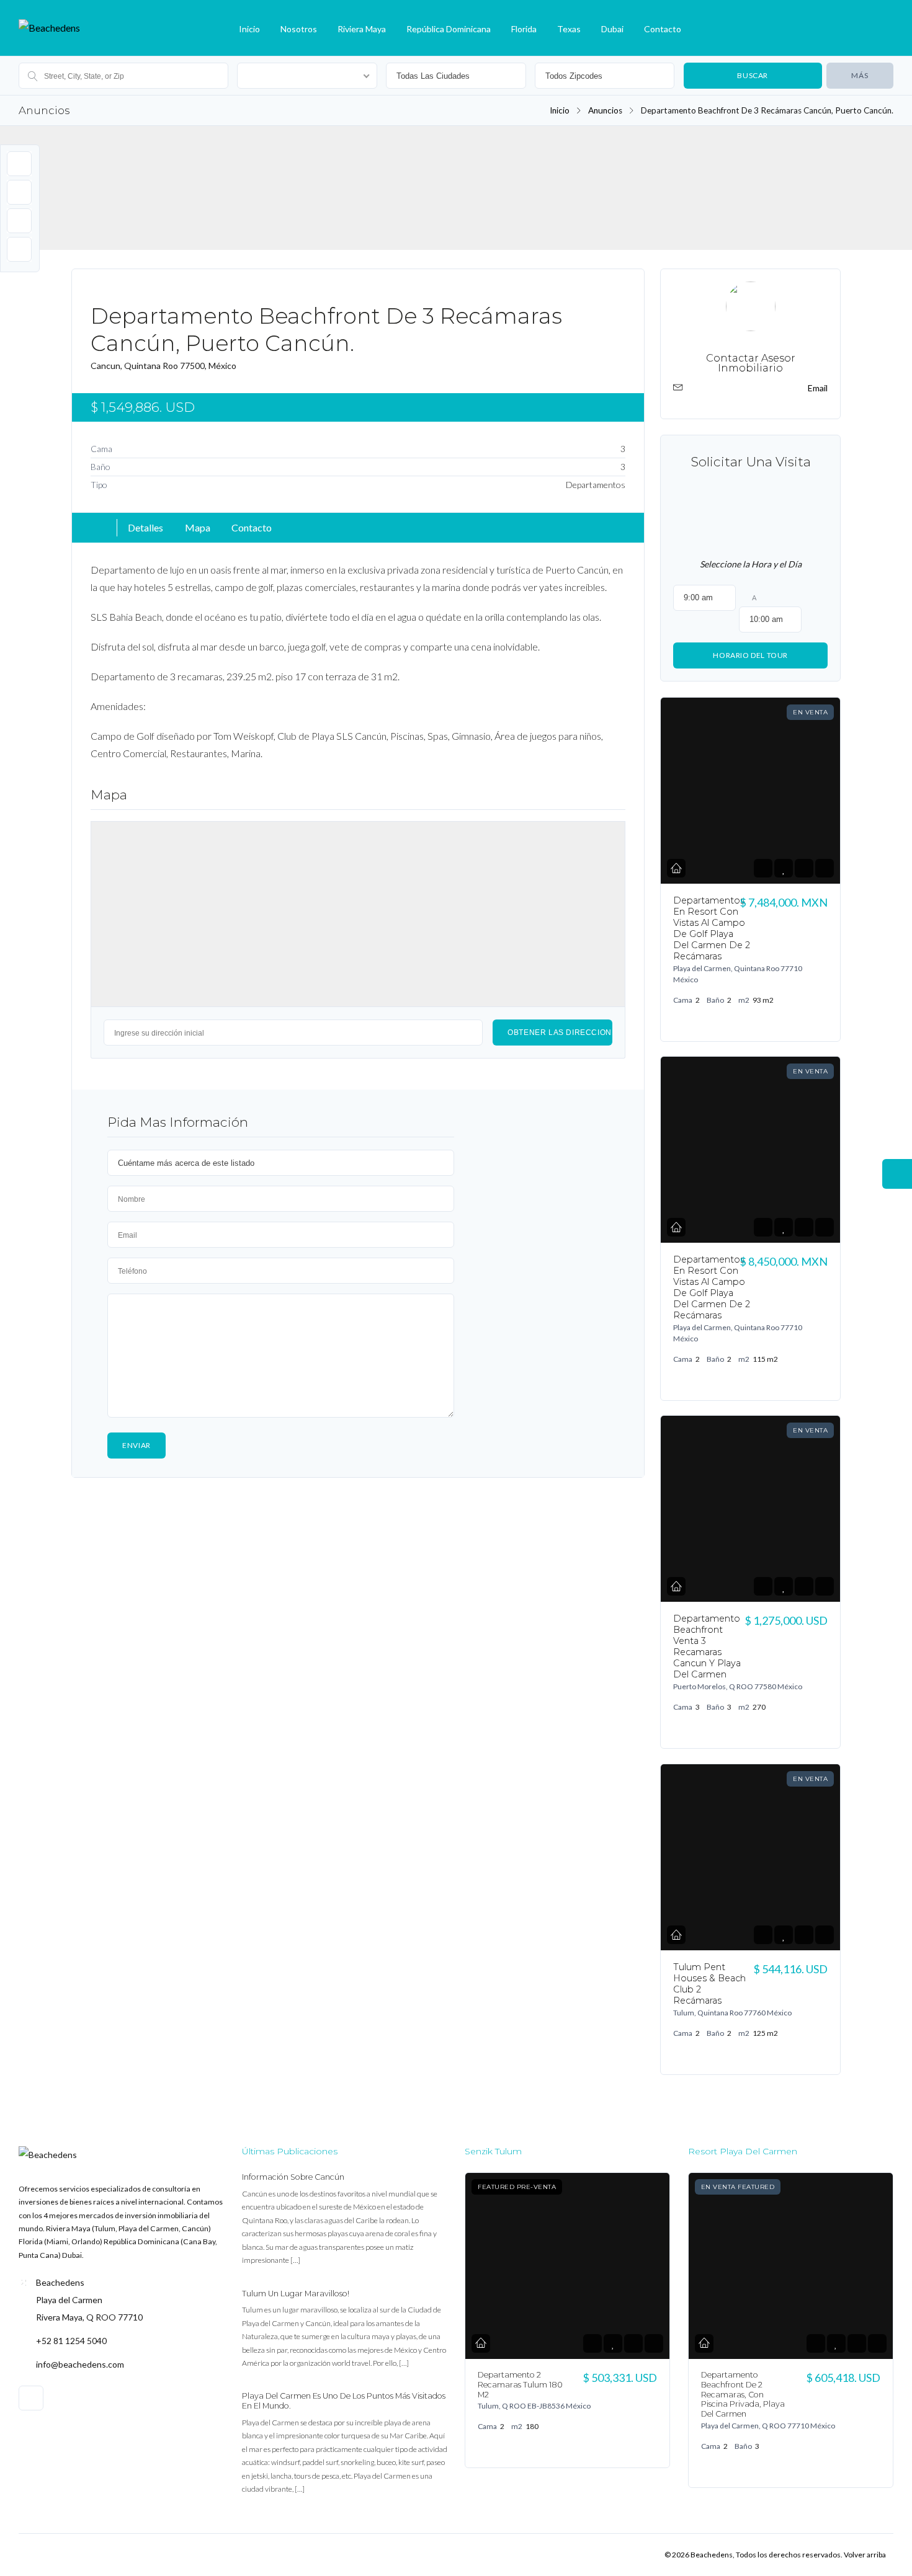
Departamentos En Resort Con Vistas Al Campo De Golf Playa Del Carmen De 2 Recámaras (712, 928)
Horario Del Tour (750, 655)
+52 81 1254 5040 (71, 2341)
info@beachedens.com (80, 2364)
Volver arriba (865, 2555)
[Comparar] (804, 868)
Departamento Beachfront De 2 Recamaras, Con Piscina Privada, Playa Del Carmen (743, 2394)
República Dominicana (449, 29)
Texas (569, 29)
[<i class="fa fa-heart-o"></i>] (783, 868)
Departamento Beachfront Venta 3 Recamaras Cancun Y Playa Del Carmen (707, 1646)
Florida (524, 29)
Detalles (145, 527)
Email (818, 388)
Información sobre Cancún (293, 2177)
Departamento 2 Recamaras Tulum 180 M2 (520, 2385)
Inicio (249, 29)
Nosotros (299, 29)
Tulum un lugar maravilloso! (296, 2294)
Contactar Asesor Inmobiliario (750, 363)
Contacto (663, 29)
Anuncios (605, 110)
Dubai (612, 29)
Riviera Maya (362, 29)
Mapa (198, 527)
